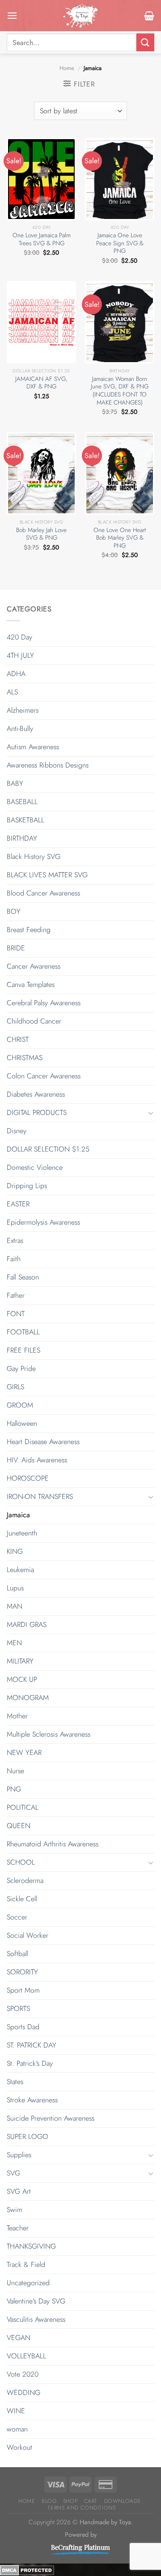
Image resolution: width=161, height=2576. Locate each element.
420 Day (19, 637)
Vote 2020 (23, 2374)
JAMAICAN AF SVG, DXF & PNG (41, 383)
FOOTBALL (23, 1332)
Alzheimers (23, 710)
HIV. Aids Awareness (37, 1460)
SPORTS (18, 2008)
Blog (49, 2501)
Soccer (17, 1917)
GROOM (20, 1405)
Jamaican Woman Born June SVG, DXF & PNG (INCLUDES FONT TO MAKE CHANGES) (120, 391)
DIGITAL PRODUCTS (37, 1113)
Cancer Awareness (34, 966)
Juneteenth (22, 1533)
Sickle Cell (22, 1899)
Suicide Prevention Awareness (51, 2118)
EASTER (18, 1204)
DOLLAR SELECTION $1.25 (48, 1149)
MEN (14, 1643)
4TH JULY (20, 655)
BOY (14, 911)
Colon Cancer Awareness (44, 1076)
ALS (12, 692)
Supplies (19, 2155)
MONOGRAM (28, 1698)
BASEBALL (22, 802)
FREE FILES (23, 1350)
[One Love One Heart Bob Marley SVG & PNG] (120, 473)
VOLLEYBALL (26, 2356)
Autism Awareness (33, 747)
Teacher (18, 2228)
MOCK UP (22, 1679)
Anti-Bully (20, 729)
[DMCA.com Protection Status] (27, 2570)
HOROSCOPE (28, 1478)
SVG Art (19, 2191)
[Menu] (12, 15)
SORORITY (22, 1972)
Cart (91, 2501)
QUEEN (19, 1826)
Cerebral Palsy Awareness (44, 1003)
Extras (15, 1241)
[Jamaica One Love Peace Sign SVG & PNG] (120, 179)
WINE (16, 2411)
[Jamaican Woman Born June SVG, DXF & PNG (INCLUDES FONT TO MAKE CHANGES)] (120, 322)
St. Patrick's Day (30, 2063)
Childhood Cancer (34, 1021)
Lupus (15, 1588)
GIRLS (15, 1387)
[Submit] (145, 42)
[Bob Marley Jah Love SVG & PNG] (41, 473)
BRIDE (16, 948)
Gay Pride (21, 1368)
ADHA (16, 674)
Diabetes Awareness (36, 1094)
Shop (70, 2501)
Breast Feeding (29, 930)
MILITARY (20, 1661)
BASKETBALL (25, 820)
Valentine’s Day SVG (36, 2301)
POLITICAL (23, 1807)
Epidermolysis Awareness (43, 1222)
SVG (13, 2173)
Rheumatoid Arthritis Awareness (53, 1844)
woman (17, 2429)
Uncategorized (28, 2283)
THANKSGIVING (31, 2246)
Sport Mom (23, 1990)
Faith (14, 1259)
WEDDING (23, 2392)
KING (15, 1551)
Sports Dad (23, 2027)
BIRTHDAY (22, 838)
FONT (16, 1314)
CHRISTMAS (25, 1058)
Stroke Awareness (32, 2100)
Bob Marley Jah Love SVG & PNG (41, 534)
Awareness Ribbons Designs (48, 765)
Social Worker (28, 1935)
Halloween (22, 1423)
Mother (17, 1716)
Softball (17, 1954)
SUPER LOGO (28, 2136)
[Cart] (149, 16)
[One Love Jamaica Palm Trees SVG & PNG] (41, 179)
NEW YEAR (24, 1752)
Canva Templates (31, 985)
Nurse (15, 1771)
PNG (14, 1789)
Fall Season (23, 1277)
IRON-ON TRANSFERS (40, 1496)
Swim (15, 2210)
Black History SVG (34, 857)
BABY (15, 783)
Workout (19, 2447)
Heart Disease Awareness (43, 1442)
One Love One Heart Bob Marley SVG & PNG (120, 538)
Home (67, 68)
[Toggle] (151, 1113)
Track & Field (26, 2264)
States (15, 2082)
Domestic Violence (35, 1167)
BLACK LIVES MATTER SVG (47, 875)
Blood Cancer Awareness (43, 893)
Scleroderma (25, 1880)
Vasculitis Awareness (36, 2319)
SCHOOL (21, 1862)
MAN (15, 1606)
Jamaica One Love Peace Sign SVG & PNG (120, 243)
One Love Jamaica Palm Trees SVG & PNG (42, 239)
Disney (17, 1131)
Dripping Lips (27, 1186)
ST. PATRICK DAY (32, 2045)
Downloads (123, 2501)
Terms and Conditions (81, 2508)
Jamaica (18, 1515)
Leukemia (20, 1570)
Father (16, 1295)
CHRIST (18, 1039)
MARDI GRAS (27, 1624)
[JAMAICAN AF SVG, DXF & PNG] (41, 322)
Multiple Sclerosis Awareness (49, 1734)
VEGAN (19, 2338)
